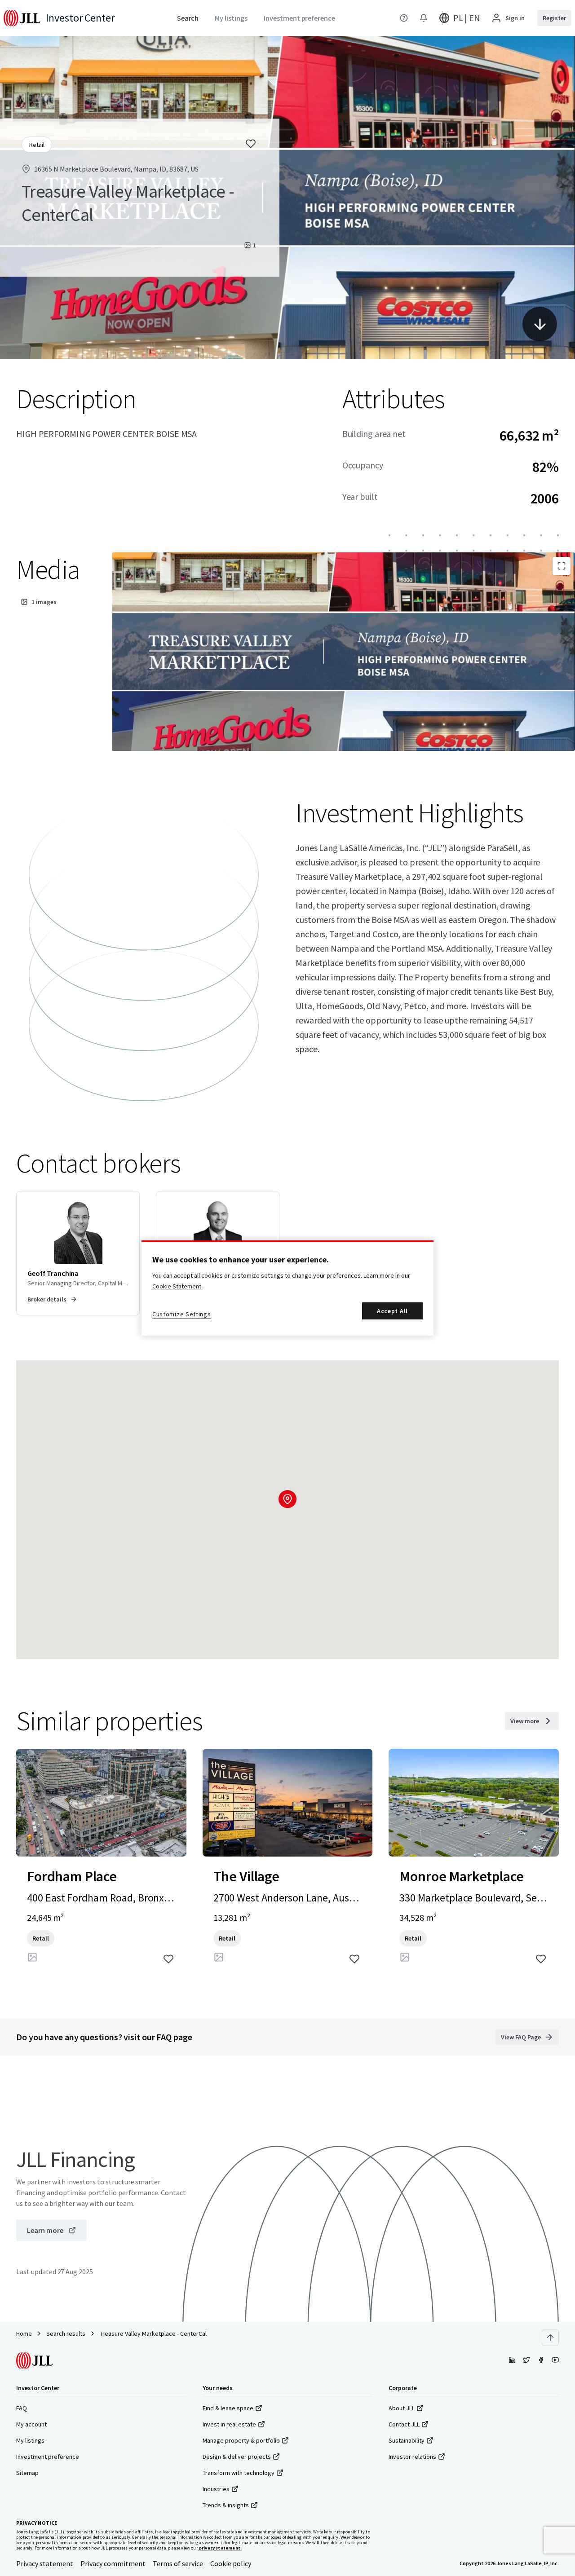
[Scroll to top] (550, 2338)
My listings (30, 2440)
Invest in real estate (229, 2424)
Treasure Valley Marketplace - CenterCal (153, 2333)
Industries (216, 2489)
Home (24, 2333)
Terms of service (178, 2563)
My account (31, 2424)
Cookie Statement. (177, 1286)
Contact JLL (404, 2424)
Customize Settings (182, 1314)
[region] (287, 1288)
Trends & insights (226, 2505)
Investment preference (48, 2457)
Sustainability (407, 2440)
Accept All (392, 1311)
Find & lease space (228, 2408)
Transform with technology (239, 2473)
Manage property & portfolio (241, 2440)
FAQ (22, 2408)
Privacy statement (45, 2563)
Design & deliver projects (237, 2457)
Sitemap (27, 2473)
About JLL (402, 2408)
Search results (66, 2333)
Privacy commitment (113, 2563)
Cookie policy (231, 2563)
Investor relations (412, 2457)
